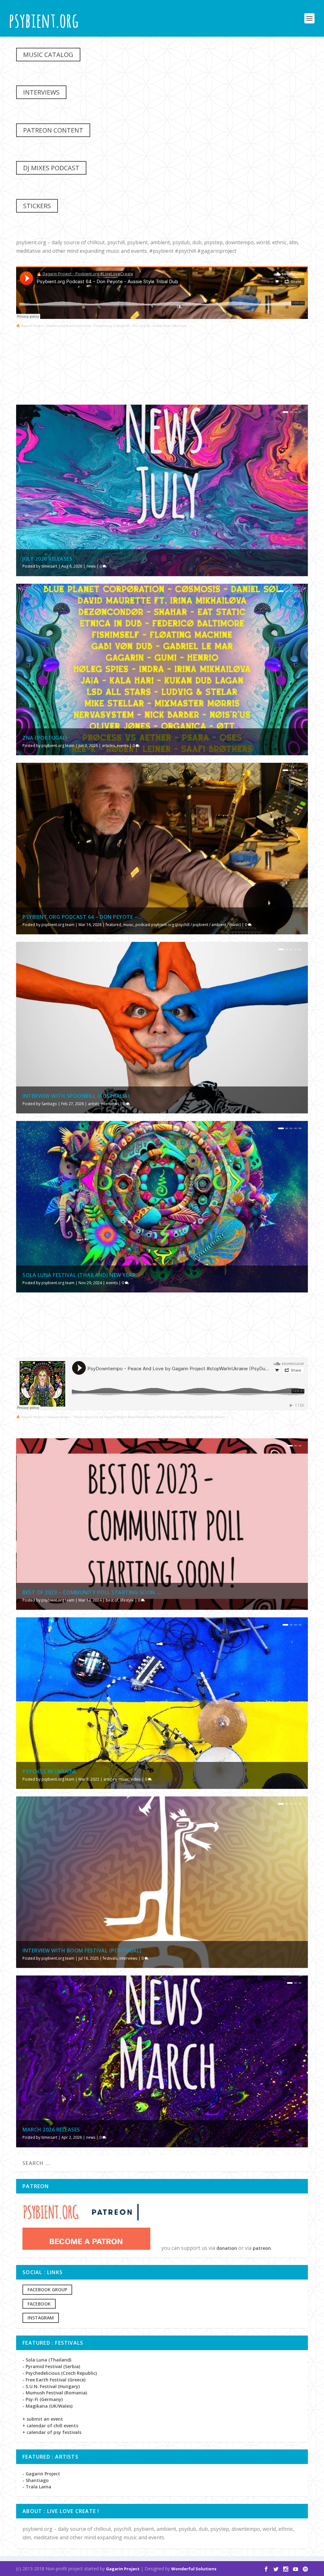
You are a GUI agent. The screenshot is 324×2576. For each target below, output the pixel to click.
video (136, 1779)
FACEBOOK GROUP (47, 2290)
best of (112, 1600)
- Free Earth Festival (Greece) (54, 2380)
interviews (110, 1104)
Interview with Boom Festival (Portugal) (82, 1951)
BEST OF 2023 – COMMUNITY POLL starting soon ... (92, 1592)
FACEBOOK (39, 2304)
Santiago (49, 1104)
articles (108, 746)
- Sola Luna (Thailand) (47, 2360)
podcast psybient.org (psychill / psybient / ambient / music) (188, 925)
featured (113, 925)
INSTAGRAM (41, 2318)
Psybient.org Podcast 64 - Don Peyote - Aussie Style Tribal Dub (140, 326)
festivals (110, 1958)
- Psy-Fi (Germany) (43, 2399)
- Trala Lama (37, 2487)
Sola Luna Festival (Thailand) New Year (79, 1275)
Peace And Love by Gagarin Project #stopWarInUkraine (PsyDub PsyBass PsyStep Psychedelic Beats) (150, 1417)
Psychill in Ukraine (50, 1771)
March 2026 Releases (51, 2130)
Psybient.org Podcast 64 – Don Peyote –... (82, 917)
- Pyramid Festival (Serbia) (51, 2366)
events (123, 746)
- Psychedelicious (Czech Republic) (60, 2373)
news (91, 566)
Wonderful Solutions (194, 2569)
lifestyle (127, 1600)
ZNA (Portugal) (45, 738)
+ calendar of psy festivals (52, 2432)
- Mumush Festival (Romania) (55, 2393)
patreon (262, 2248)
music (128, 925)
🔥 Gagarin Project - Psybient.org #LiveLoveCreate (53, 326)
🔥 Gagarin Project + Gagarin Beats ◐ (44, 1417)
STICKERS (37, 206)
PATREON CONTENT (53, 130)
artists (93, 1104)
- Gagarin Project (41, 2474)
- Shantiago (36, 2480)
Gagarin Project (123, 2569)
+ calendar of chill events (50, 2426)
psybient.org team (58, 746)
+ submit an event (43, 2419)
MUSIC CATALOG (48, 55)
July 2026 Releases (47, 559)
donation (227, 2248)
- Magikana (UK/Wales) (47, 2406)
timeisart (49, 566)
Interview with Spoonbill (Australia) (76, 1096)
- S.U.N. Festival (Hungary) (51, 2386)
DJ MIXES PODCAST (51, 168)
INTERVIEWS (41, 92)
